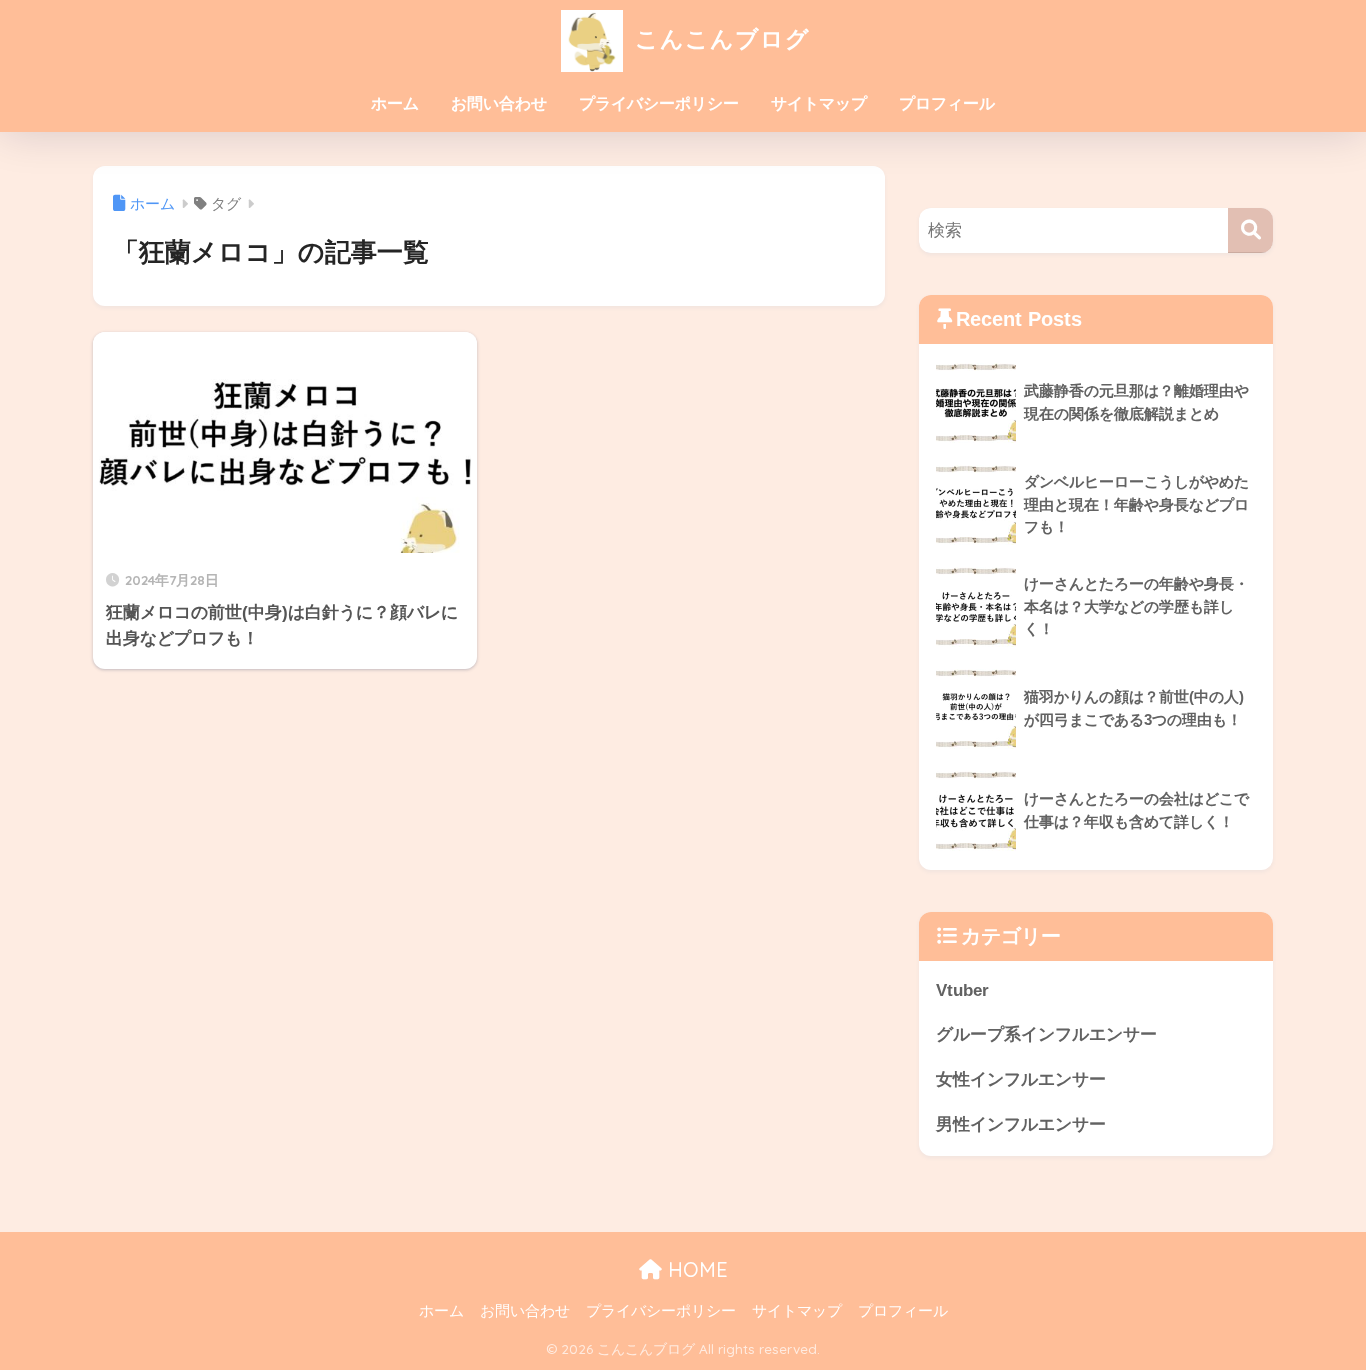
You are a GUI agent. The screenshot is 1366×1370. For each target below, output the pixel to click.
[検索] (1250, 230)
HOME (695, 1269)
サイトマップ (819, 103)
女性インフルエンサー (1021, 1079)
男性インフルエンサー (1021, 1124)
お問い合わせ (499, 103)
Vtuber (962, 990)
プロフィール (947, 103)
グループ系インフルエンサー (1046, 1034)
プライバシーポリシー (659, 103)
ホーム (395, 103)
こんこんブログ (719, 38)
